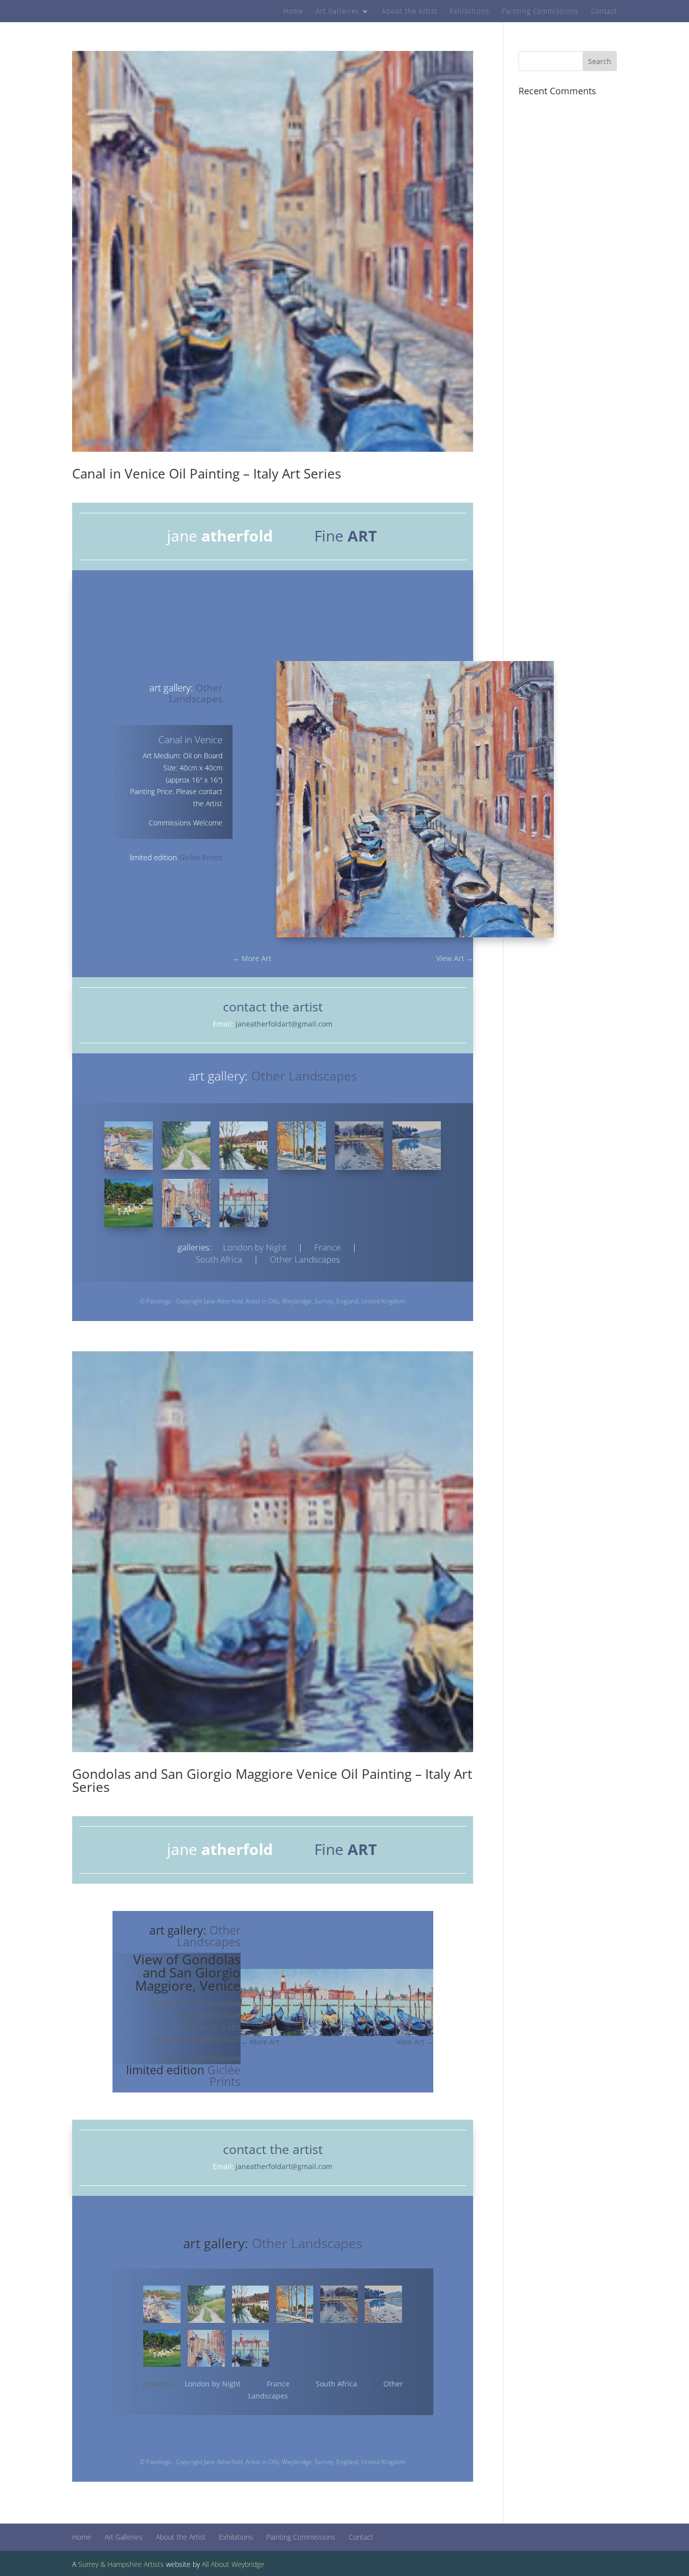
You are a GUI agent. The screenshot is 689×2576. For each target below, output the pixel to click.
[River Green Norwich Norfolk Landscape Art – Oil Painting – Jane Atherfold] (302, 1146)
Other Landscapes (305, 1259)
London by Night (255, 1247)
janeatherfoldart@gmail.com (284, 1024)
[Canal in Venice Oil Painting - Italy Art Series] (415, 937)
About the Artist (410, 12)
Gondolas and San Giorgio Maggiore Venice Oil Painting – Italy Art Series (272, 1780)
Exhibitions (470, 12)
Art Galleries (337, 12)
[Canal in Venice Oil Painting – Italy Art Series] (186, 1203)
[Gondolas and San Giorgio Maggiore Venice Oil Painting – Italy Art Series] (244, 1203)
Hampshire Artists (136, 2564)
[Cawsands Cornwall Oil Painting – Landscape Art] (129, 1146)
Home (293, 12)
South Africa (336, 2384)
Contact (604, 12)
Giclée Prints (201, 857)
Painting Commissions (540, 12)
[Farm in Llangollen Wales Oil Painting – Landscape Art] (186, 1146)
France (327, 1247)
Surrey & (92, 2564)
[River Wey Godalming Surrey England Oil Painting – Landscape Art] (244, 1146)
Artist (253, 1301)
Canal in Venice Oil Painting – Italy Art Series (207, 473)
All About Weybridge (233, 2564)
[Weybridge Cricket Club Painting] (129, 1203)
